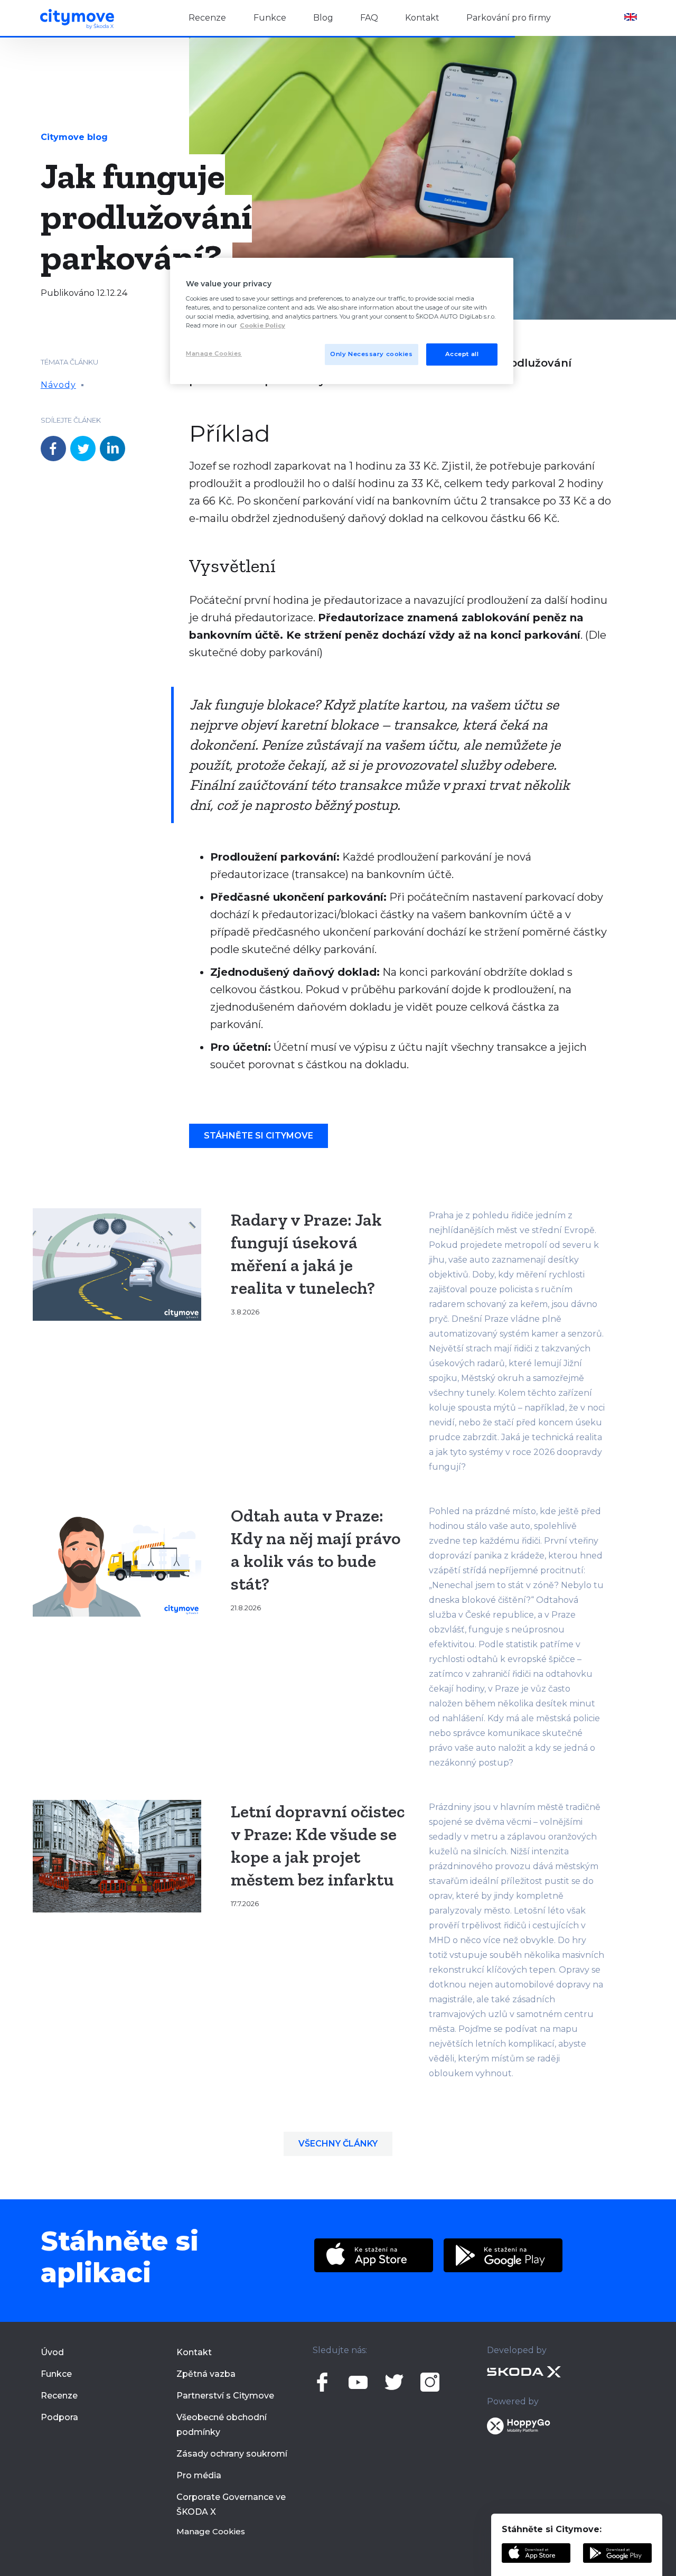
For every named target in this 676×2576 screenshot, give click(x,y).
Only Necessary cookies (372, 354)
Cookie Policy (262, 325)
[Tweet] (83, 449)
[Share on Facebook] (53, 449)
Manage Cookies (211, 2531)
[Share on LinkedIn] (112, 449)
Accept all (462, 354)
